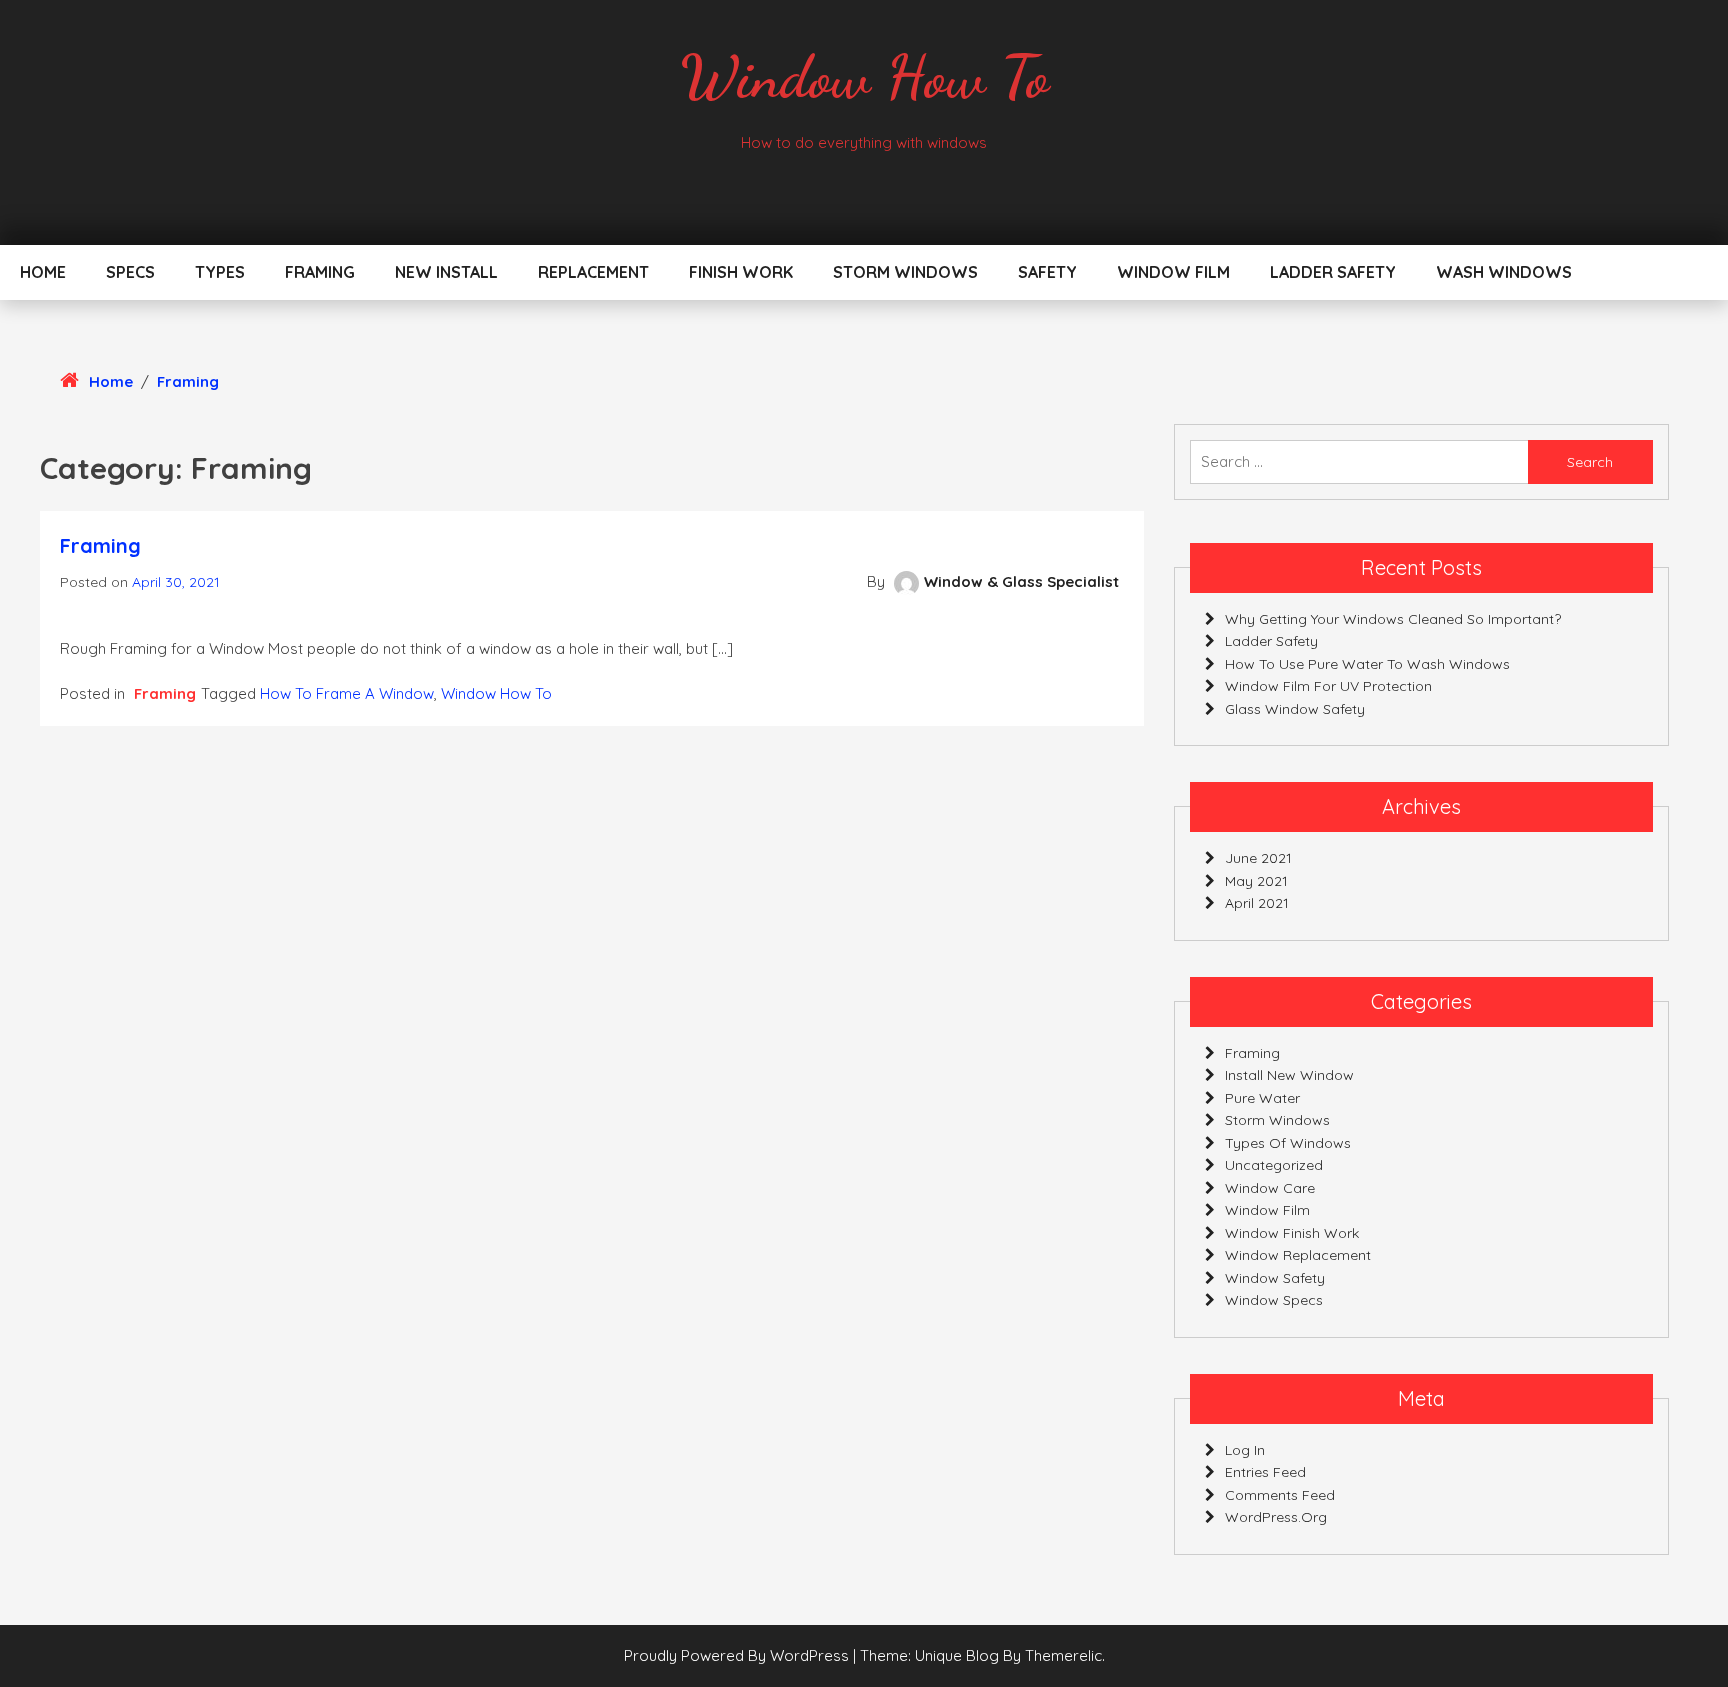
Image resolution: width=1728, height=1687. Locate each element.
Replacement (593, 272)
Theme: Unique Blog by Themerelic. (982, 1655)
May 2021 (1256, 881)
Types (220, 272)
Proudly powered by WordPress (738, 1655)
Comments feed (1280, 1495)
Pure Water (1262, 1098)
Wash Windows (1504, 272)
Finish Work (741, 272)
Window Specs (1274, 1300)
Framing (320, 272)
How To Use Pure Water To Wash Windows (1367, 664)
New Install (446, 272)
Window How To (864, 77)
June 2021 (1258, 858)
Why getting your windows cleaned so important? (1393, 619)
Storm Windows (905, 272)
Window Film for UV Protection (1328, 686)
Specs (130, 272)
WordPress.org (1276, 1517)
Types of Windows (1288, 1143)
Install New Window (1289, 1075)
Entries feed (1265, 1472)
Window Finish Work (1292, 1233)
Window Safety (1275, 1278)
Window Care (1270, 1188)
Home (43, 272)
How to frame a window (347, 693)
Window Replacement (1298, 1255)
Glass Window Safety (1295, 709)
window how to (496, 693)
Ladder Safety (1333, 272)
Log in (1245, 1450)
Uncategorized (1274, 1165)
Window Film (1173, 272)
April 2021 (1257, 903)
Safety (1047, 272)
